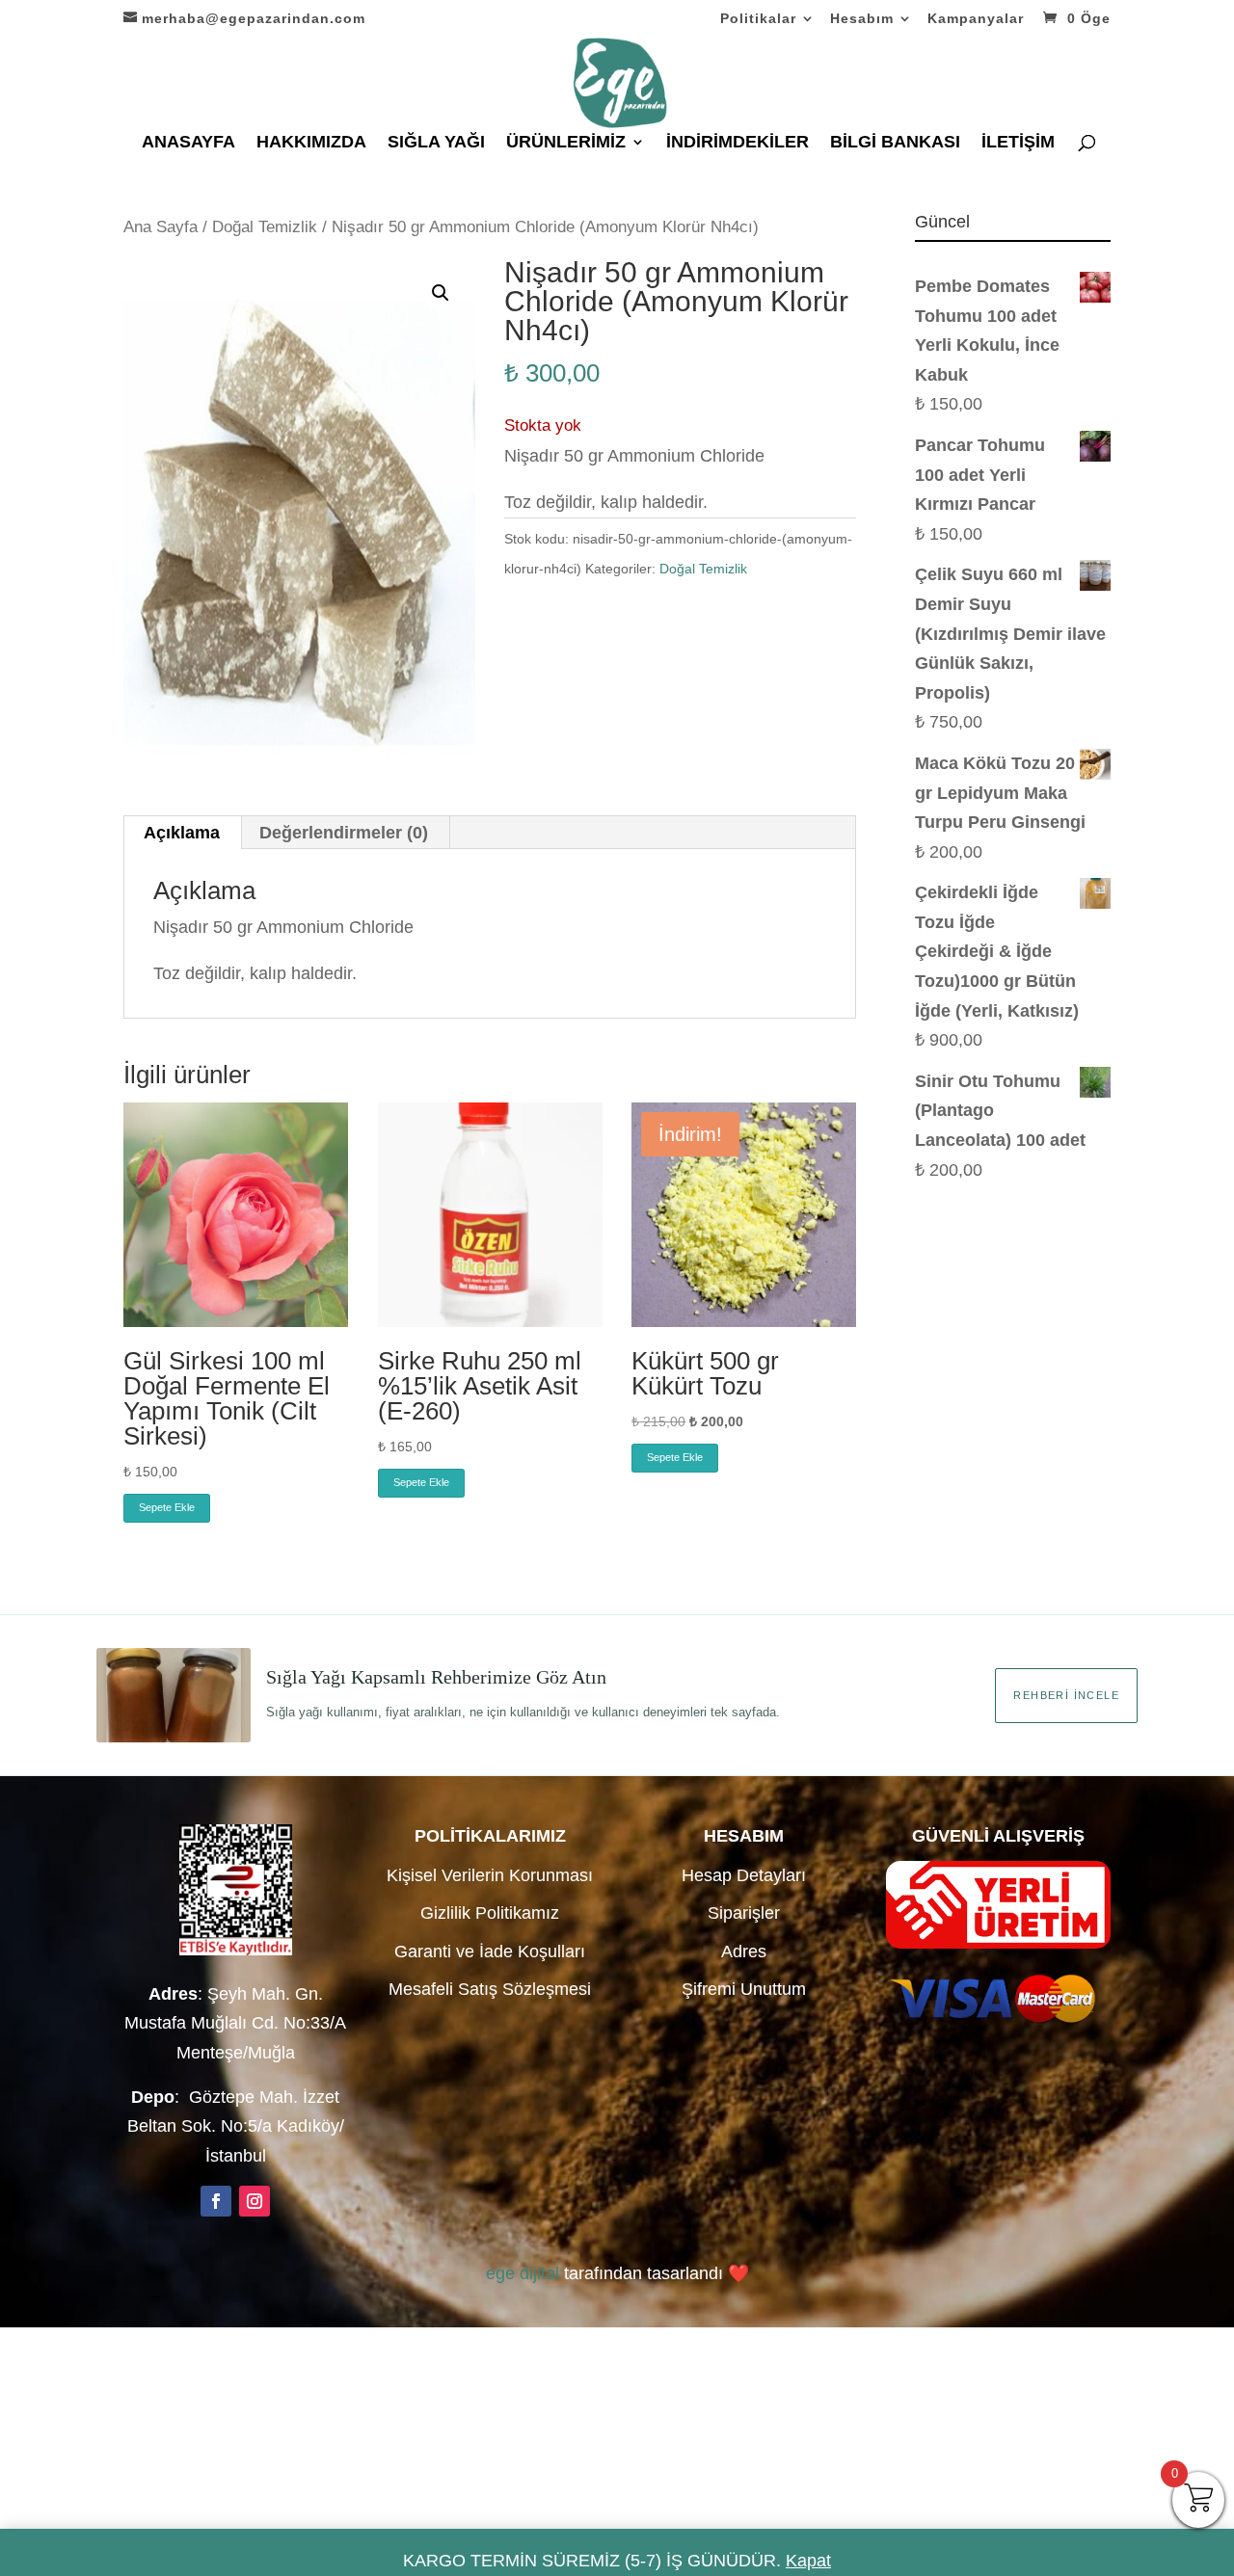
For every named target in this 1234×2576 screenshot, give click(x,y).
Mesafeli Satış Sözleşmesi (490, 1989)
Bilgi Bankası (895, 143)
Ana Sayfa (161, 227)
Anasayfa (188, 143)
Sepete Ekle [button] (167, 1507)
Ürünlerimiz (566, 143)
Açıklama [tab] (182, 833)
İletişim (1018, 143)
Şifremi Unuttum (744, 1989)
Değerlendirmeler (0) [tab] (344, 833)
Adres (744, 1952)
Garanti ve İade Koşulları (490, 1952)
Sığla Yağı (436, 143)
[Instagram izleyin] (255, 2201)
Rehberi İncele (1066, 1695)
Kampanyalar (976, 19)
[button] (441, 293)
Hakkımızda (311, 143)
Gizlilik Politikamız (490, 1913)
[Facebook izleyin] (216, 2201)
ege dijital (523, 2273)
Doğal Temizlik (265, 227)
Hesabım (862, 19)
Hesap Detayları (744, 1875)
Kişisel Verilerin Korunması (490, 1875)
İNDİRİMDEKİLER (738, 143)
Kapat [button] (808, 2561)
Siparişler (744, 1913)
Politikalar (758, 19)
